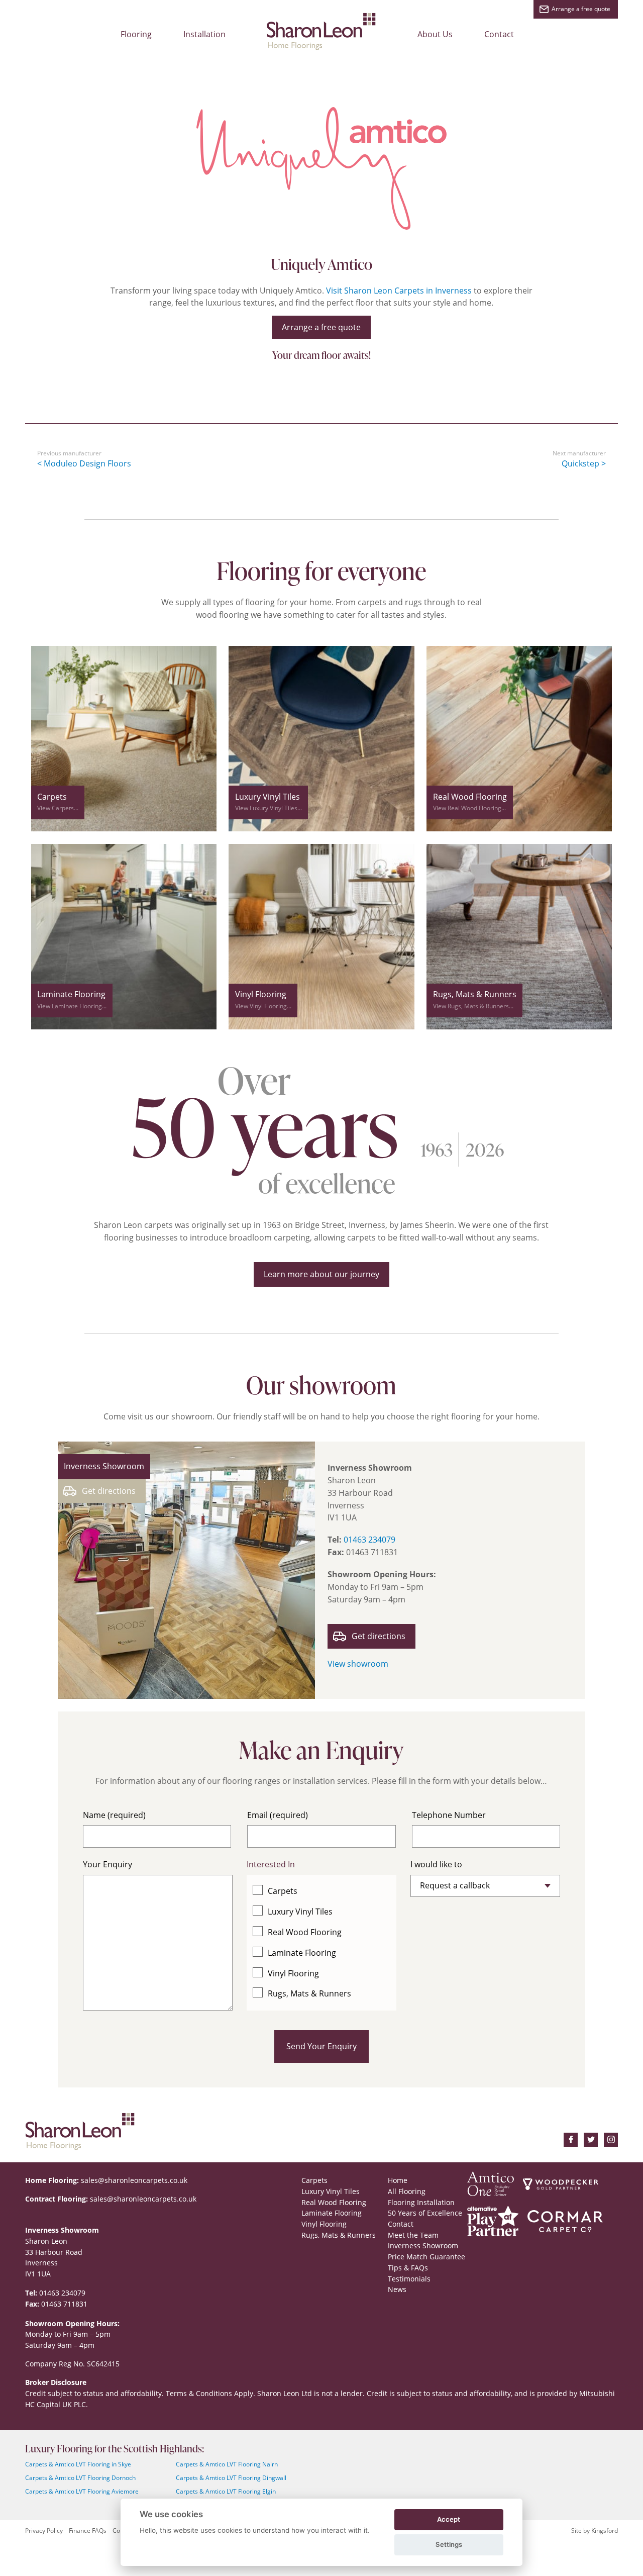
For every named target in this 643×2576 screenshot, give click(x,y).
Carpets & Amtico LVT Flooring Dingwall (231, 2478)
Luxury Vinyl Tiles (300, 1912)
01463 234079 (369, 1540)
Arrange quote (581, 9)
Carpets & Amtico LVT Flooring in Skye (78, 2464)
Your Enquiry (108, 1864)
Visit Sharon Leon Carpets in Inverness (399, 291)
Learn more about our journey (321, 1274)
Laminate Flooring (302, 1953)
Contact (499, 34)
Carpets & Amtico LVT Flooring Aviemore (82, 2491)
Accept (449, 2519)
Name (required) (114, 1815)
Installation (204, 34)
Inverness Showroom (423, 2246)
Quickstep (580, 463)
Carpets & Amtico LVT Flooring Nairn (227, 2464)
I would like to (436, 1864)
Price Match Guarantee (426, 2257)
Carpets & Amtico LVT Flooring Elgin (226, 2491)
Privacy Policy (44, 2531)
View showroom (358, 1664)
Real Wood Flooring (305, 1932)
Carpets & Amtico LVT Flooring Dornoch (80, 2478)
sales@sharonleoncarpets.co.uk (134, 2180)
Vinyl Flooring (293, 1973)
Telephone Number (449, 1815)
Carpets (283, 1891)
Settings (449, 2544)
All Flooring (407, 2191)
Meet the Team (413, 2235)
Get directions (109, 1491)
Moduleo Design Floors (87, 463)
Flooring (136, 34)
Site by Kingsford (595, 2531)
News (397, 2289)
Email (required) (278, 1815)
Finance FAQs (88, 2531)
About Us (435, 34)
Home (398, 2180)
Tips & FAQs (408, 2268)
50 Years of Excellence (425, 2213)
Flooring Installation (421, 2202)
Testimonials (409, 2279)
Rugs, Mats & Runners (309, 1993)
